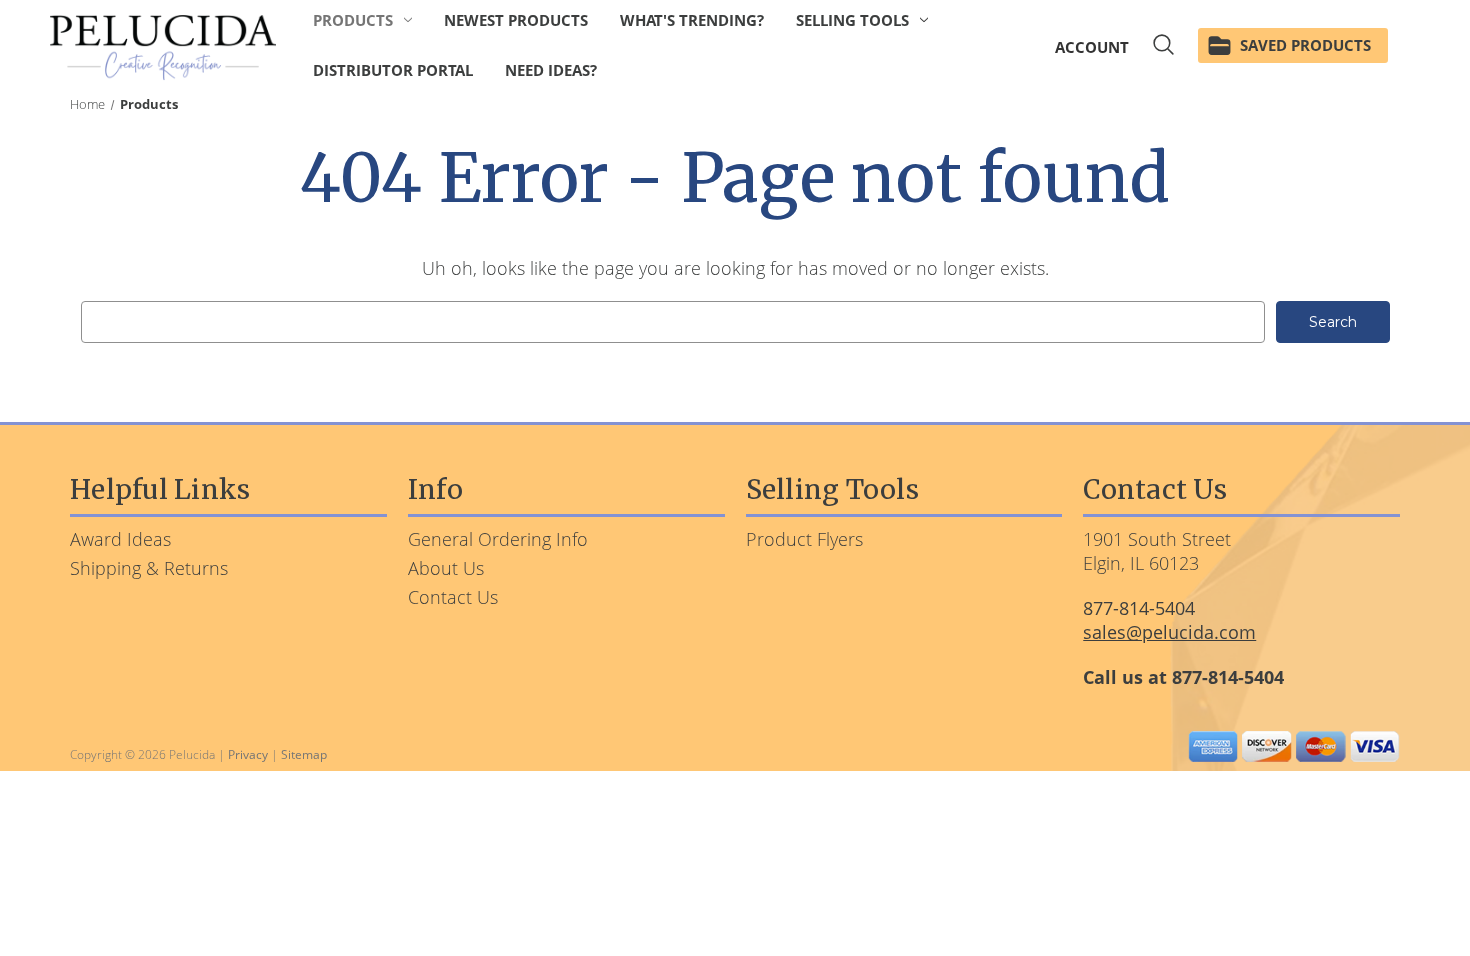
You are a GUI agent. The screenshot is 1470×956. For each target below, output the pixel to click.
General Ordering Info (498, 539)
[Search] (1163, 47)
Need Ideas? (551, 70)
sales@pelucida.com (1169, 632)
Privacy (248, 754)
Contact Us (453, 597)
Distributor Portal (393, 70)
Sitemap (304, 754)
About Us (446, 568)
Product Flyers (804, 539)
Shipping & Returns (149, 568)
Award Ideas (120, 539)
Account (1092, 47)
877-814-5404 (1139, 608)
